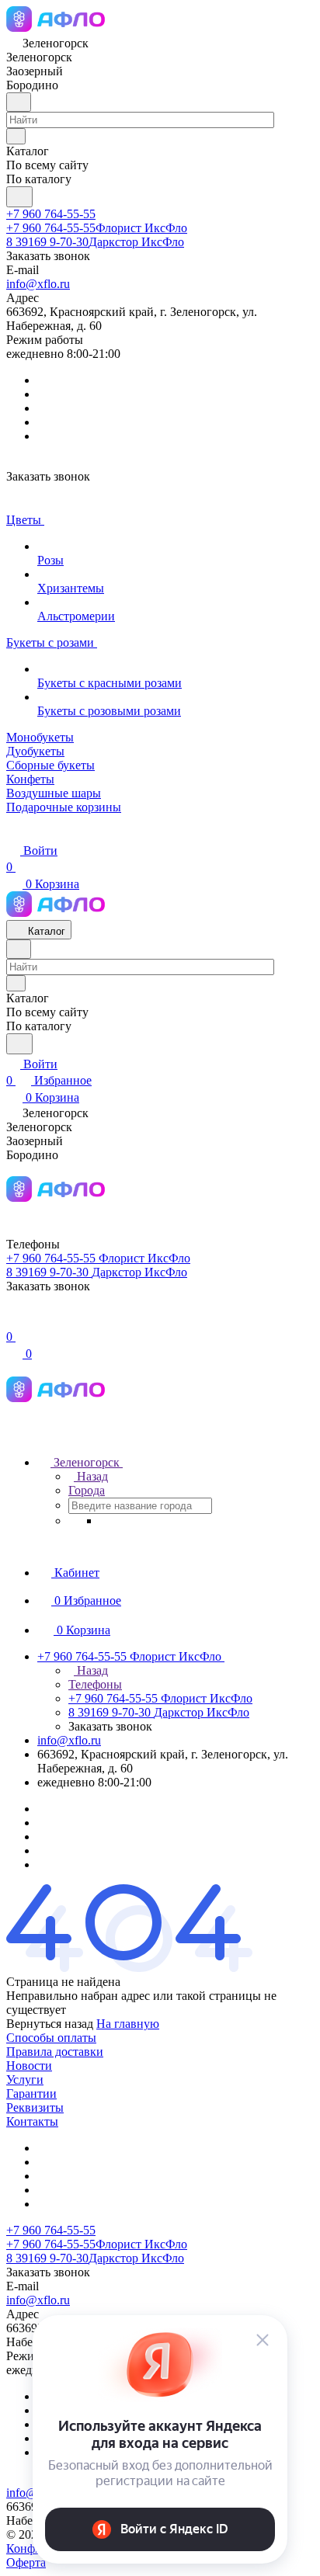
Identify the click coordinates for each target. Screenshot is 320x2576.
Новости (29, 2066)
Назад (91, 1476)
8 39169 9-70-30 (95, 242)
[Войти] (13, 1320)
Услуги (25, 2080)
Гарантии (31, 2093)
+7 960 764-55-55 (51, 214)
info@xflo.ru (38, 284)
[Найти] (19, 197)
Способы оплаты (51, 2038)
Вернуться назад (50, 2024)
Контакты (32, 2121)
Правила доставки (55, 2052)
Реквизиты (35, 2107)
